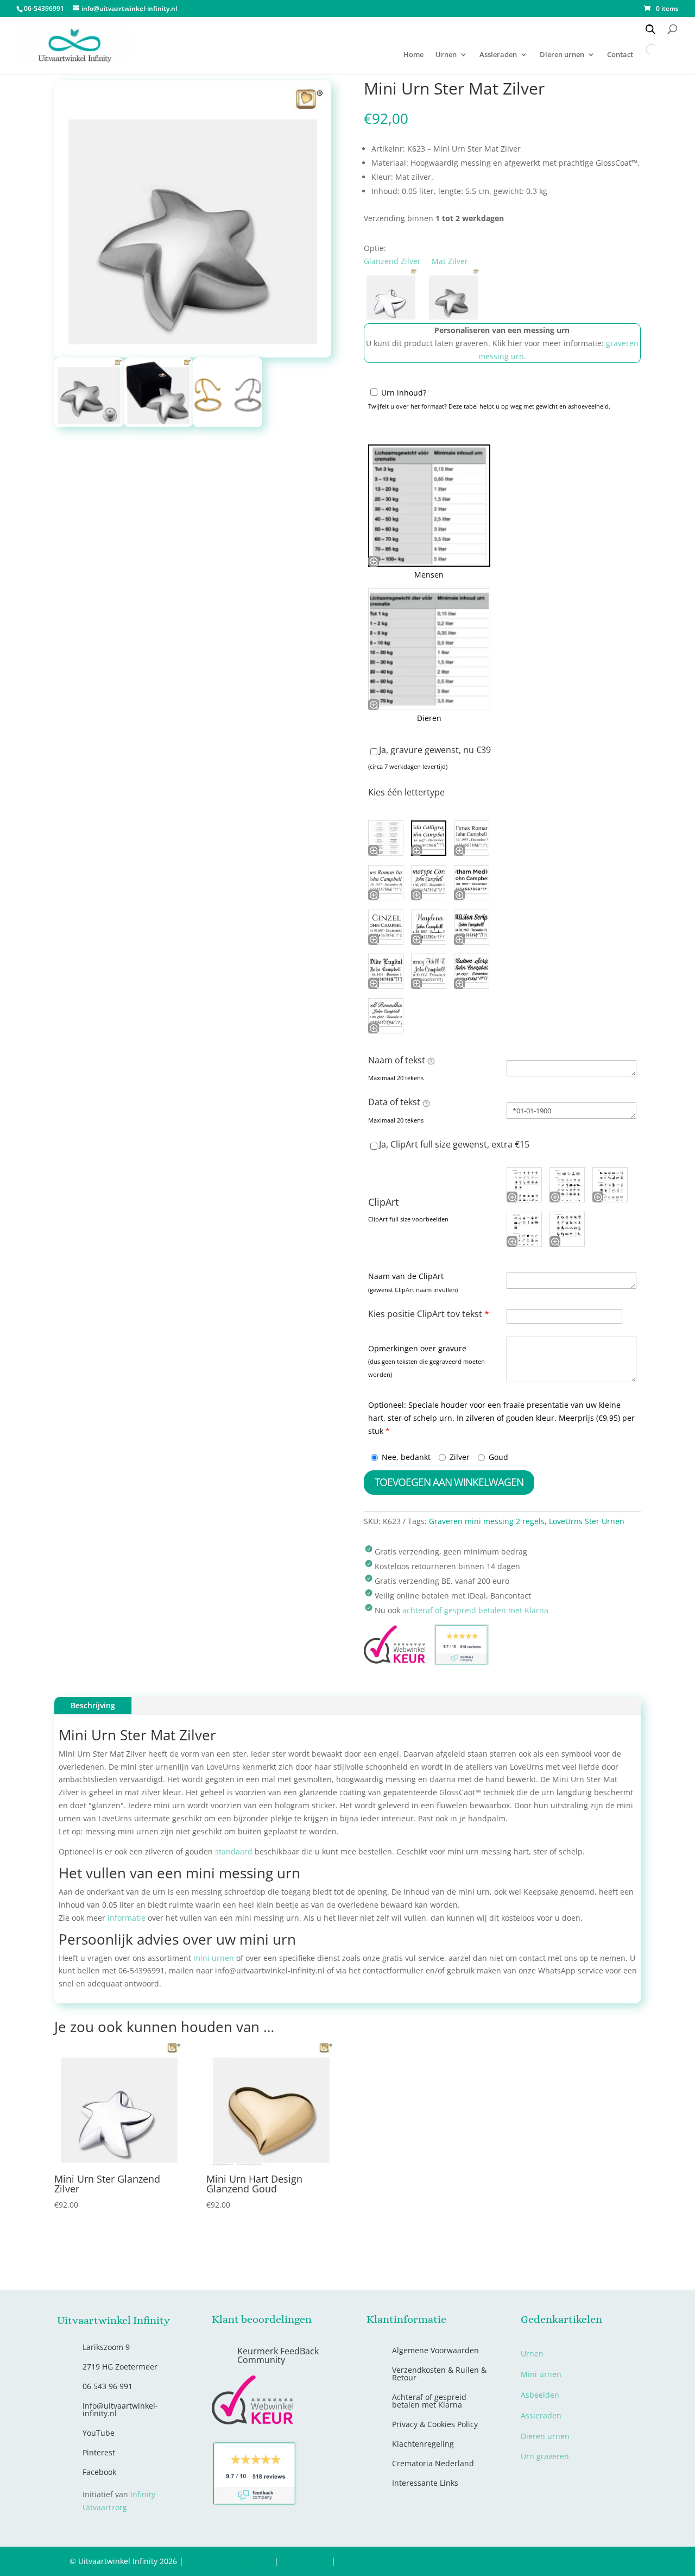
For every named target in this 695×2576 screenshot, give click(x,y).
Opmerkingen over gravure (417, 1348)
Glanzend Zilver (392, 261)
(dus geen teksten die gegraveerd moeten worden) (427, 1368)
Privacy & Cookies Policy (435, 2424)
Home (413, 55)
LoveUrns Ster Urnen (587, 1521)
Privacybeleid (305, 2561)
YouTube (99, 2433)
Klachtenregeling (423, 2444)
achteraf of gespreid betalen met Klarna (475, 1610)
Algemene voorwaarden (229, 2561)
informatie (127, 1918)
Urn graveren (545, 2456)
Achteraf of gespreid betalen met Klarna (429, 2401)
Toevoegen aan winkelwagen (449, 1482)
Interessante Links (425, 2483)
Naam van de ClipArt (406, 1276)
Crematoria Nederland (433, 2463)
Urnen (446, 55)
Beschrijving (93, 1705)
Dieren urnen (562, 55)
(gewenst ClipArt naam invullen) (413, 1290)
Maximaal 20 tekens (396, 1078)
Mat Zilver (450, 261)
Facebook (99, 2472)
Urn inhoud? (404, 393)
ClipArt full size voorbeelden (408, 1219)
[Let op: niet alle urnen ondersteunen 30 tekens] (426, 1103)
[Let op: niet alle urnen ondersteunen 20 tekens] (431, 1061)
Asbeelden (540, 2395)
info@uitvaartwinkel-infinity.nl (120, 2409)
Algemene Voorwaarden (435, 2350)
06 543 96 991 (108, 2386)
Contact (352, 2561)
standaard (234, 1851)
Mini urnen (541, 2374)
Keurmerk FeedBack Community (278, 2355)
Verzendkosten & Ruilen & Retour (439, 2374)
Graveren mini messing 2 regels (487, 1521)
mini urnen (214, 1958)
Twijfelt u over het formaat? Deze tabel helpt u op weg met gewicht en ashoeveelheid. (489, 406)
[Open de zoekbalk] (650, 29)
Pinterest (99, 2452)
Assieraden (498, 55)
